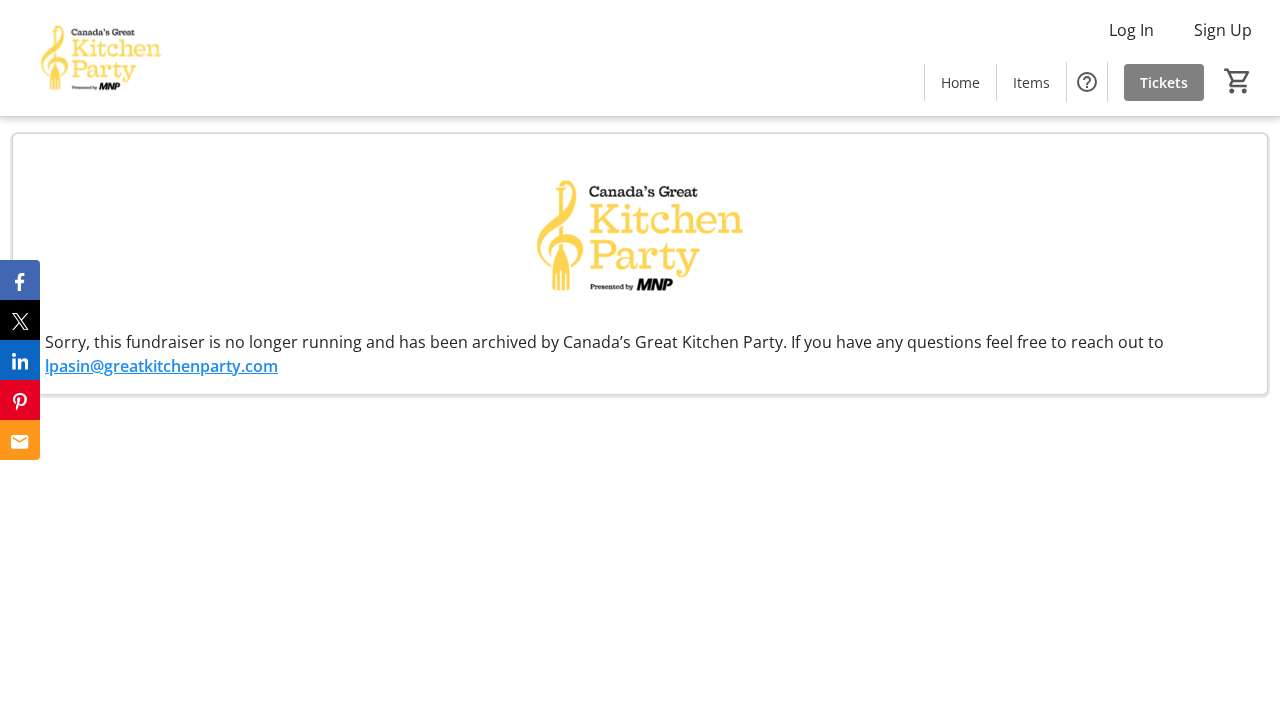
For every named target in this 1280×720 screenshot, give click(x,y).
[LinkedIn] (20, 360)
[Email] (20, 440)
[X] (20, 320)
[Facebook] (20, 280)
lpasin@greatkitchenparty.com (161, 366)
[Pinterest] (20, 400)
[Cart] (1238, 81)
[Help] (1087, 82)
